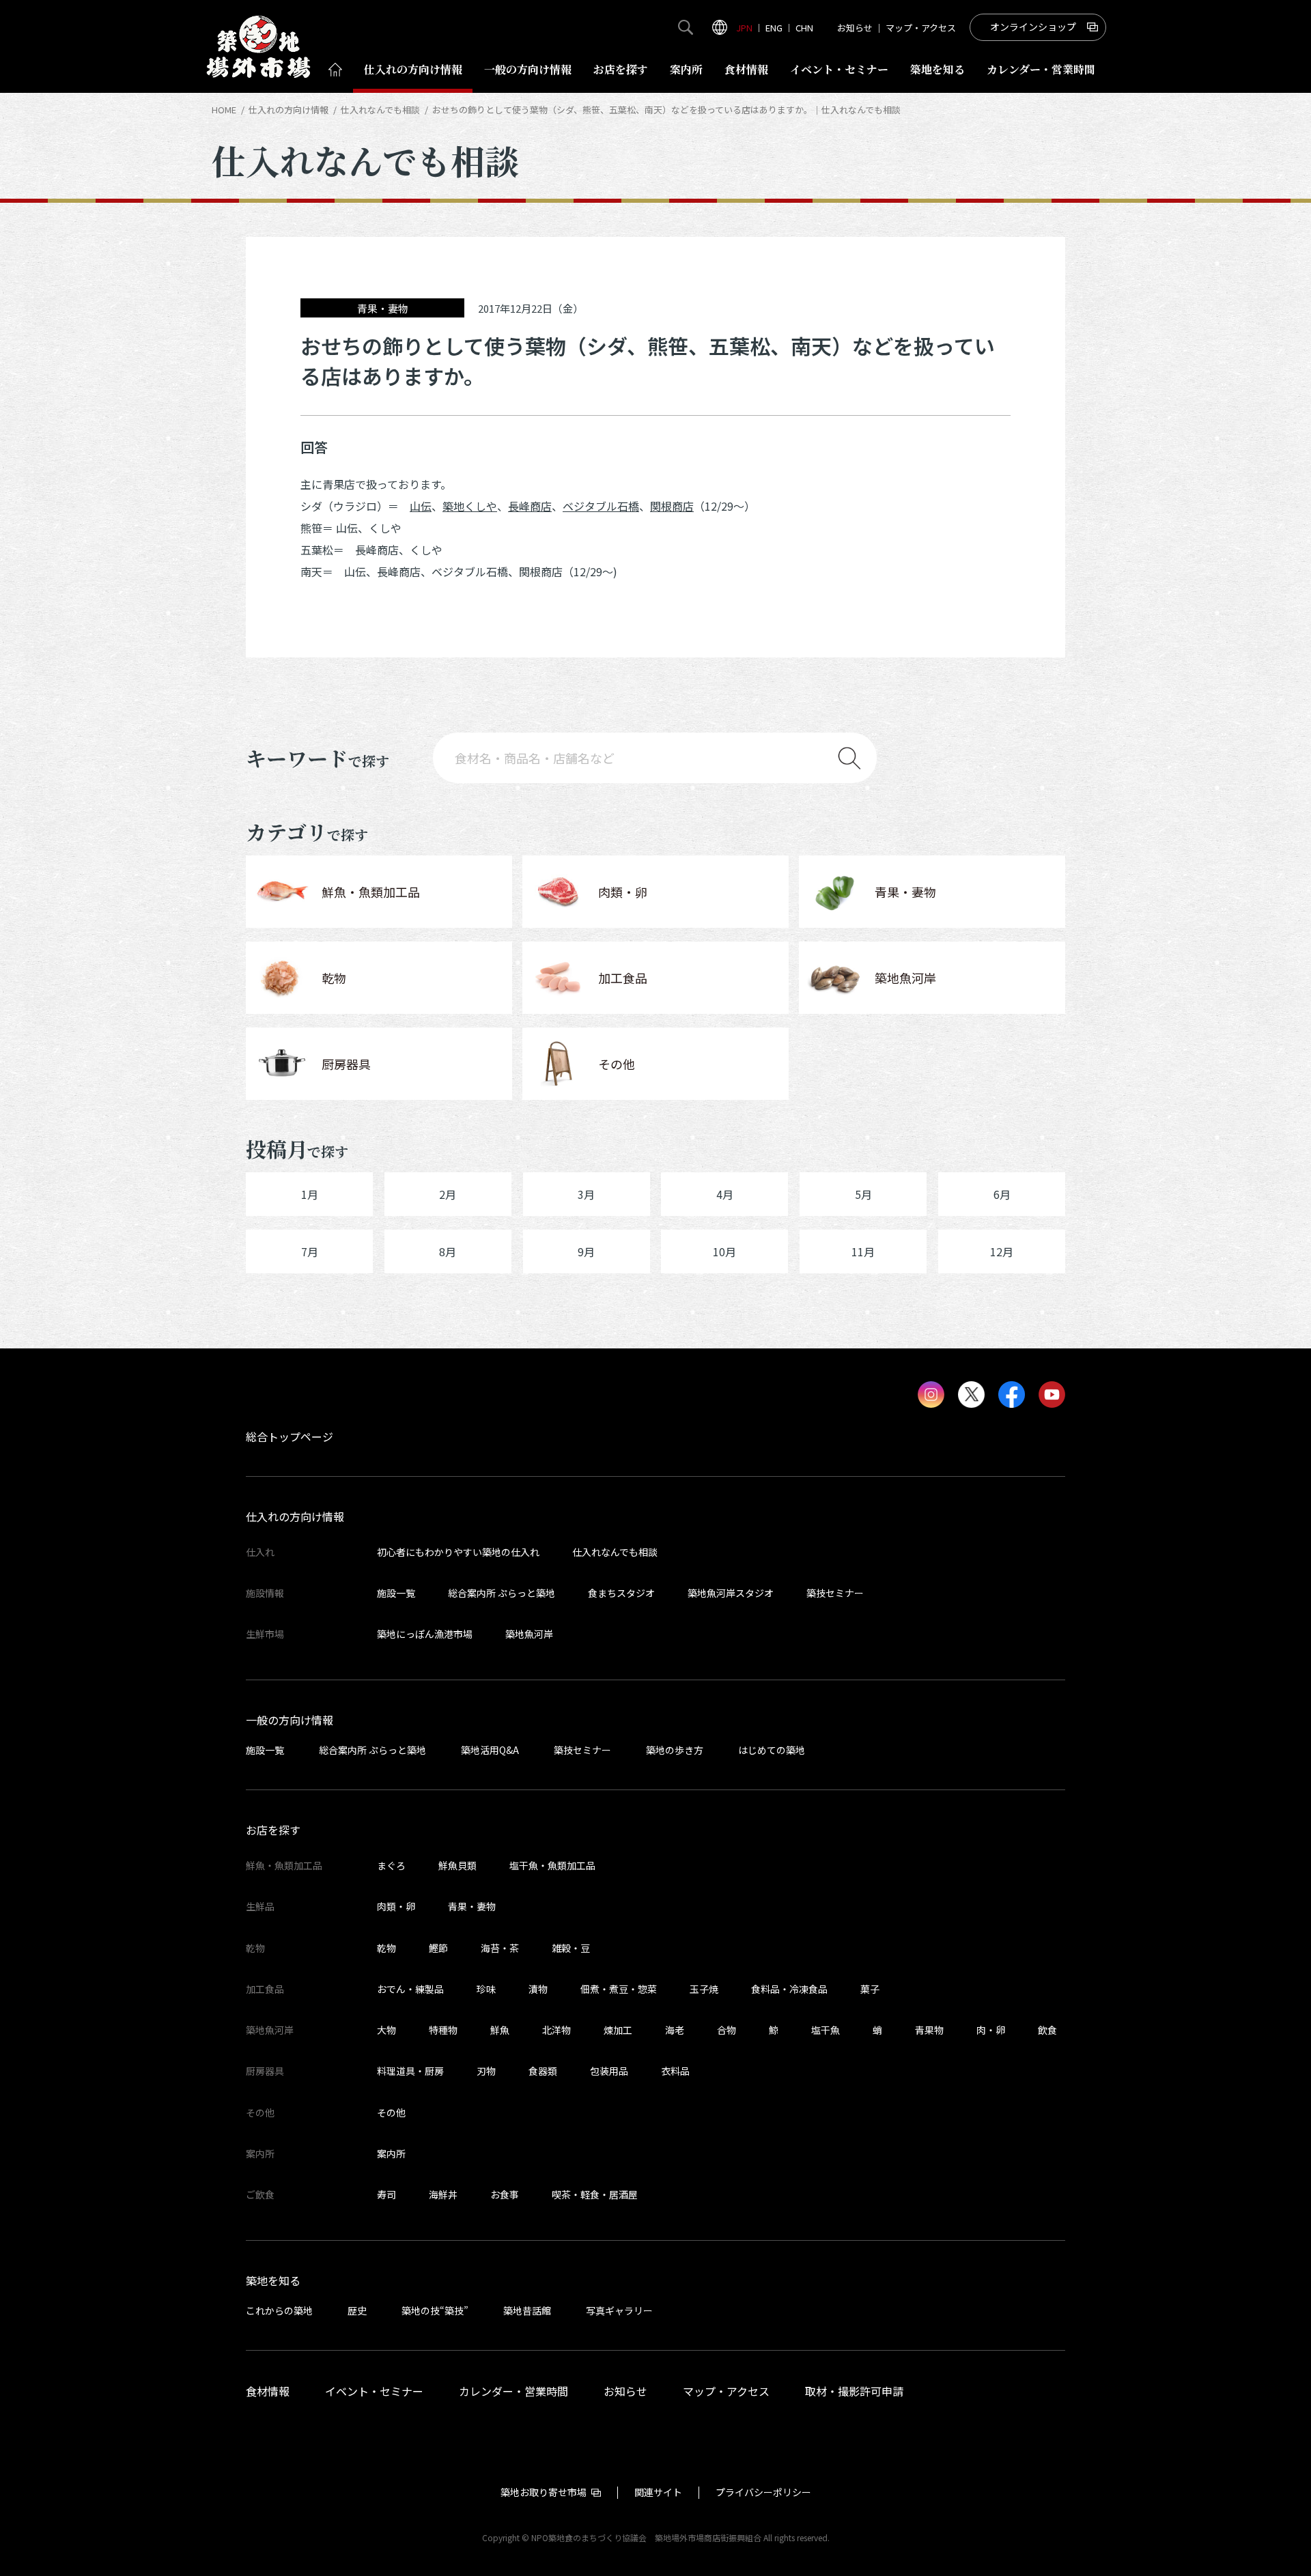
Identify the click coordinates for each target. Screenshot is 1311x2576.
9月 (586, 1251)
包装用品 (609, 2071)
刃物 (486, 2071)
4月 (725, 1194)
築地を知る (938, 69)
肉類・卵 (396, 1906)
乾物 (386, 1948)
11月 (863, 1251)
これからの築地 (279, 2310)
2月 (448, 1194)
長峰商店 (530, 506)
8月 (448, 1251)
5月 (863, 1194)
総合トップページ (290, 1436)
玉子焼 (704, 1989)
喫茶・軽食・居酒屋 (595, 2194)
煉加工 (618, 2030)
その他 (391, 2112)
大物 (386, 2030)
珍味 (486, 1989)
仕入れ (413, 69)
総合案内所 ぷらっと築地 (502, 1593)
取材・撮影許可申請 (854, 2391)
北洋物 (556, 2030)
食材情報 (746, 69)
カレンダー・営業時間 (513, 2391)
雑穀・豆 (571, 1948)
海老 (675, 2030)
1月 (310, 1194)
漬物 (538, 1989)
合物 (727, 2030)
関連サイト (658, 2492)
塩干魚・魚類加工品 (552, 1865)
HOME (224, 110)
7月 (310, 1251)
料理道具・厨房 (410, 2071)
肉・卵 (991, 2030)
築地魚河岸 (529, 1634)
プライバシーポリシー (763, 2492)
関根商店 (672, 506)
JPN (744, 28)
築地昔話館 (527, 2310)
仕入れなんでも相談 (380, 110)
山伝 (421, 506)
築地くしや (470, 506)
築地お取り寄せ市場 (544, 2492)
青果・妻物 (472, 1906)
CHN (804, 28)
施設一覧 (396, 1593)
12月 (1002, 1251)
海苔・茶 (500, 1948)
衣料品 (675, 2071)
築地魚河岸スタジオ (731, 1593)
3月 (586, 1194)
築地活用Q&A (490, 1750)
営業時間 (1041, 69)
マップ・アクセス (921, 28)
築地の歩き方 (675, 1750)
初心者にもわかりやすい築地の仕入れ (458, 1552)
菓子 (870, 1989)
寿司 (386, 2194)
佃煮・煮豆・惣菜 (619, 1989)
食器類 (543, 2071)
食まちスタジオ (621, 1593)
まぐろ (391, 1865)
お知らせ (855, 28)
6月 (1002, 1194)
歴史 (357, 2310)
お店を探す (621, 69)
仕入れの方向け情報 (288, 110)
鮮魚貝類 (457, 1865)
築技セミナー (835, 1593)
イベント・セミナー (374, 2391)
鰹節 (438, 1948)
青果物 (929, 2030)
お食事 (505, 2194)
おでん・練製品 (410, 1989)
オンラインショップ (1033, 27)
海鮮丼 (443, 2194)
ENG (774, 28)
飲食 (1047, 2030)
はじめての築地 (772, 1750)
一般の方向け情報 (290, 1720)
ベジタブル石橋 (601, 506)
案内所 (686, 69)
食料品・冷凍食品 (789, 1989)
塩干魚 (826, 2030)
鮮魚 (500, 2030)
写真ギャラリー (619, 2310)
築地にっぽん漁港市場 (425, 1634)
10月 (724, 1251)
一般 (528, 69)
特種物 (443, 2030)
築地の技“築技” (435, 2310)
